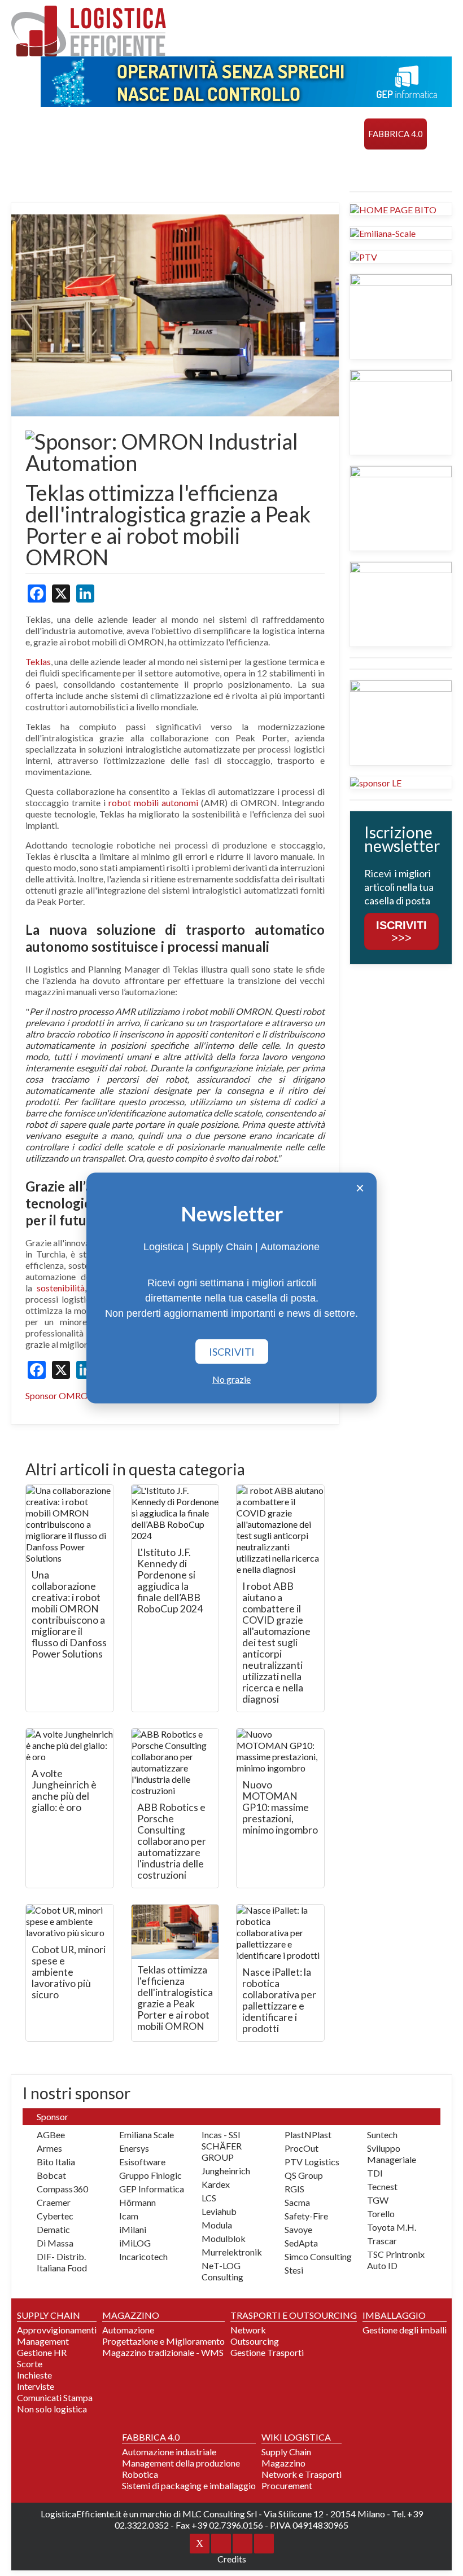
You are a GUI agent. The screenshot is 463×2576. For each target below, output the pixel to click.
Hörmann (137, 2202)
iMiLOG (135, 2243)
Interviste (36, 2386)
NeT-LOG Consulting (222, 2271)
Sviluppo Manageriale (392, 2154)
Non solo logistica (52, 2409)
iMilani (133, 2229)
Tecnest (382, 2186)
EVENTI (64, 165)
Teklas (38, 661)
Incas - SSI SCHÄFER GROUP (222, 2146)
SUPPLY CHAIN (78, 134)
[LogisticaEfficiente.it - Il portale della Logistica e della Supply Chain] (89, 31)
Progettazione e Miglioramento (163, 2341)
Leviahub (219, 2211)
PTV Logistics (312, 2162)
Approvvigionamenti (57, 2330)
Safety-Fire (306, 2216)
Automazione (128, 2330)
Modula (217, 2225)
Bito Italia (56, 2162)
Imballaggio (331, 134)
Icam (129, 2216)
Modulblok (224, 2238)
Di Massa (55, 2243)
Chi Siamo (230, 165)
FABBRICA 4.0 (396, 134)
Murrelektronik (232, 2252)
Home (28, 134)
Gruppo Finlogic (150, 2175)
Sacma (297, 2202)
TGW (378, 2200)
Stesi (294, 2270)
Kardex (216, 2184)
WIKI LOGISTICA (120, 165)
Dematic (53, 2229)
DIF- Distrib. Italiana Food (62, 2262)
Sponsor (180, 165)
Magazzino (283, 2463)
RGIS (294, 2189)
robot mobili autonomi (153, 803)
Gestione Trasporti (267, 2352)
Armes (49, 2148)
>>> (401, 931)
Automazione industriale (169, 2452)
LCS (209, 2198)
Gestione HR (42, 2352)
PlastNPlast (308, 2135)
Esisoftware (142, 2162)
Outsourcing (255, 2341)
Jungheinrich (226, 2171)
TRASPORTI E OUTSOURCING (235, 134)
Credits (232, 2559)
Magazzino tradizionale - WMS (163, 2352)
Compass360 (62, 2189)
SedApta (301, 2243)
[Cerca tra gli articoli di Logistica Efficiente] (276, 165)
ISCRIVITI (232, 1352)
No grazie (231, 1379)
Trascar (382, 2241)
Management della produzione (181, 2463)
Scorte (30, 2364)
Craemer (54, 2202)
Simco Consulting (318, 2256)
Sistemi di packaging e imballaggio (189, 2485)
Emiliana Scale (147, 2135)
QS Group (304, 2175)
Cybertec (55, 2216)
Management (43, 2341)
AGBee (51, 2135)
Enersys (134, 2148)
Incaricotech (143, 2256)
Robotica (140, 2474)
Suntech (382, 2135)
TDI (375, 2173)
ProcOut (302, 2148)
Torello (381, 2214)
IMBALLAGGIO (394, 2315)
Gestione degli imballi (405, 2330)
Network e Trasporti (302, 2474)
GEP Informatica (152, 2189)
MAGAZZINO (141, 134)
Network (248, 2330)
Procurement (287, 2485)
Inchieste (34, 2375)
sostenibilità (61, 1288)
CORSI (28, 165)
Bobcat (51, 2175)
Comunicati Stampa (55, 2397)
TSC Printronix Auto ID (396, 2260)
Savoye (298, 2229)
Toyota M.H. (392, 2227)
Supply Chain (286, 2452)
